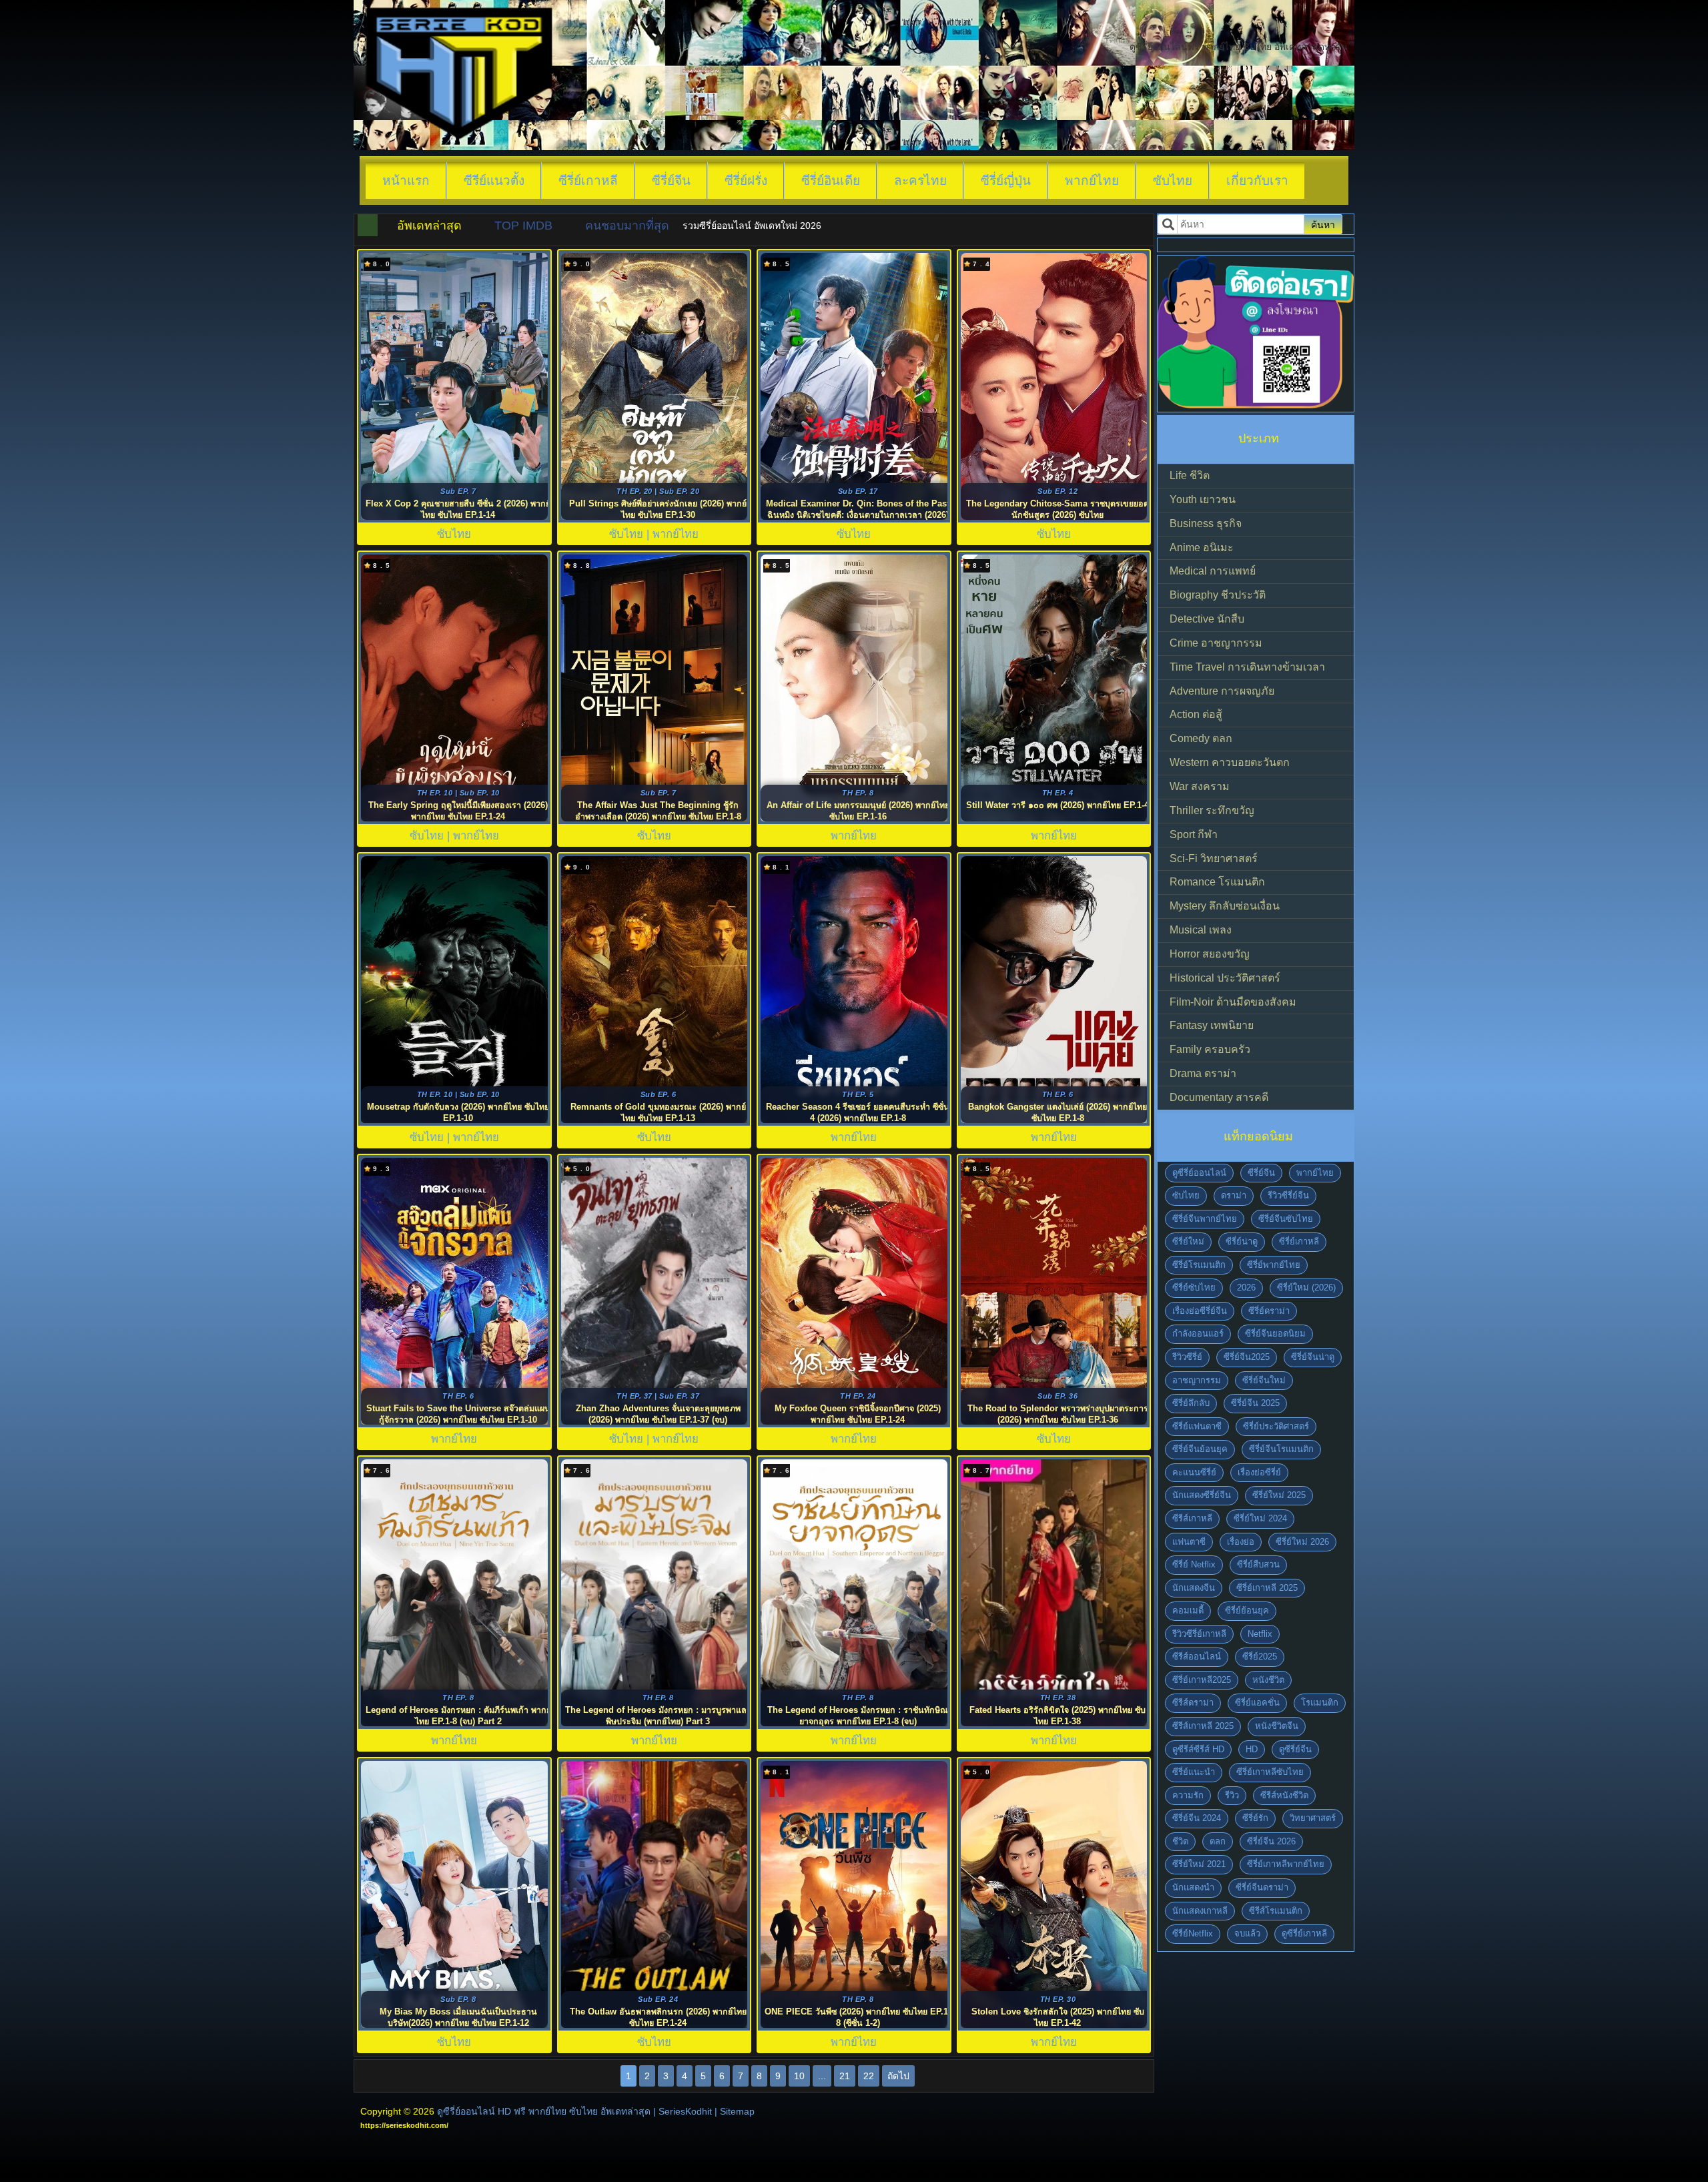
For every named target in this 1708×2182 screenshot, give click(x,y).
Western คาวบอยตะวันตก (1230, 762)
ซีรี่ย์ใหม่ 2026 (1302, 1542)
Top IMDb (523, 226)
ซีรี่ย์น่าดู (1242, 1241)
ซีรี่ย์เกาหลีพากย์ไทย (1286, 1864)
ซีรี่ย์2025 (1260, 1657)
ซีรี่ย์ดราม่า (1269, 1311)
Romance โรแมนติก (1217, 882)
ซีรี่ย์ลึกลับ (1191, 1403)
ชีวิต (1180, 1841)
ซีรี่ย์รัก (1255, 1818)
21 (845, 2076)
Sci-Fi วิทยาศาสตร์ (1214, 858)
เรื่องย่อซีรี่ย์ (1259, 1472)
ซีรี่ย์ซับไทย (1194, 1288)
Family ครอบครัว (1210, 1049)
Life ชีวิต (1190, 475)
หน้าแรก (406, 180)
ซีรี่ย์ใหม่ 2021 (1199, 1864)
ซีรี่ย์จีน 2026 (1271, 1841)
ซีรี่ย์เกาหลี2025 (1202, 1680)
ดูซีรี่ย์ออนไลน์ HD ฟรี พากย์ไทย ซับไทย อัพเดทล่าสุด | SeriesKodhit (574, 2111)
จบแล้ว (1247, 1933)
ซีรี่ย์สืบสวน (1258, 1564)
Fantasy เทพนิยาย (1212, 1025)
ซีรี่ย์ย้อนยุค (1247, 1610)
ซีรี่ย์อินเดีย (831, 180)
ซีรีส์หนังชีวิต (1284, 1795)
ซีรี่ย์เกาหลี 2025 (1267, 1588)
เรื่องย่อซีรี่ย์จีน (1200, 1311)
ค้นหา (1323, 225)
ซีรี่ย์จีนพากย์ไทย (1205, 1219)
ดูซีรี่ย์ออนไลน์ (1199, 1173)
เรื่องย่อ (1241, 1542)
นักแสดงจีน (1194, 1588)
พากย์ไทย (1092, 180)
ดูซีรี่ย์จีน (1295, 1749)
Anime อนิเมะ (1202, 548)
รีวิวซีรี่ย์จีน (1288, 1195)
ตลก (1218, 1841)
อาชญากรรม (1197, 1380)
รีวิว (1232, 1795)
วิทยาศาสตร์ (1313, 1818)
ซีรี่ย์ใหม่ (1188, 1241)
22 (869, 2076)
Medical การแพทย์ (1213, 571)
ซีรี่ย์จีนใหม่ (1264, 1380)
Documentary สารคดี (1219, 1097)
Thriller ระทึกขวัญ (1212, 810)
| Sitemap (735, 2111)
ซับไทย (1173, 180)
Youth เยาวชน (1203, 499)
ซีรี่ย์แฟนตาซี (1197, 1426)
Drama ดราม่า (1203, 1073)
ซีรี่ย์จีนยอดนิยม (1275, 1334)
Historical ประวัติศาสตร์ (1225, 978)
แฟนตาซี (1189, 1542)
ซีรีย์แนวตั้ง (494, 180)
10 (799, 2076)
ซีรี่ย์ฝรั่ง (746, 180)
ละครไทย (920, 180)
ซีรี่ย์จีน (671, 180)
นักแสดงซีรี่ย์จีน (1202, 1495)
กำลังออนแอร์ (1198, 1334)
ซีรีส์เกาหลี (1192, 1518)
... (822, 2076)
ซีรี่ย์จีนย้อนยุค (1200, 1449)
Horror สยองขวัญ (1210, 954)
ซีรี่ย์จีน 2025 (1255, 1403)
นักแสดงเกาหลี (1200, 1911)
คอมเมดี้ (1188, 1610)
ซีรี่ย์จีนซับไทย (1286, 1219)
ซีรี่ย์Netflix (1193, 1933)
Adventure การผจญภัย (1222, 691)
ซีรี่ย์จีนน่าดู (1313, 1357)
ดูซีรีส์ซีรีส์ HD (1198, 1749)
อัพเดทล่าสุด (429, 226)
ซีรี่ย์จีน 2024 (1197, 1818)
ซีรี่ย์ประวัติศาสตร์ (1276, 1426)
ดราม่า (1234, 1195)
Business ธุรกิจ (1206, 523)
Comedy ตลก (1201, 738)
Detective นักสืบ (1207, 619)
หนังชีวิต (1268, 1680)
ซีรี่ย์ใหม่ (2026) (1306, 1288)
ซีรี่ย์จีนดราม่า (1262, 1887)
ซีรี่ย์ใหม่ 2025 (1279, 1495)
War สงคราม (1200, 786)
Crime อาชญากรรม (1216, 643)
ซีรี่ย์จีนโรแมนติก (1281, 1449)
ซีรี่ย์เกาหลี (588, 180)
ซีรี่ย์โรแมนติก (1199, 1265)
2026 (1246, 1288)
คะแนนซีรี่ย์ (1194, 1472)
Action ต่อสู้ (1196, 714)
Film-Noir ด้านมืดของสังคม (1233, 1002)
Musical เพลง (1201, 930)
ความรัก (1188, 1795)
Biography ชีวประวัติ (1218, 595)
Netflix (1260, 1634)
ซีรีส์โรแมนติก (1276, 1911)
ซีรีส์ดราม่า (1193, 1703)
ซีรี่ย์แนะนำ (1194, 1772)
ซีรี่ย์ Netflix (1194, 1564)
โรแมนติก (1320, 1703)
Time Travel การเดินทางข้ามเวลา (1247, 667)
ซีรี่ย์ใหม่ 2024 (1260, 1518)
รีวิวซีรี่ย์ (1187, 1357)
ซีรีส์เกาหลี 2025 (1203, 1726)
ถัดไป (898, 2076)
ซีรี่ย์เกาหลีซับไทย (1270, 1772)
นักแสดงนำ (1193, 1887)
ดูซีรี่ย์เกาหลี (1304, 1933)
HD (1252, 1749)
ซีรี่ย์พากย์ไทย (1274, 1265)
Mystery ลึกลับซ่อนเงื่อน (1225, 906)
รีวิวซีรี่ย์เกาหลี (1199, 1634)
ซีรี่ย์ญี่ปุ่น (1006, 180)
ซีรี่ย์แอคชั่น (1257, 1703)
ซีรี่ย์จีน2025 (1247, 1357)
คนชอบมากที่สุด (627, 226)
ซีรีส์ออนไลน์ (1197, 1657)
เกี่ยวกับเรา (1257, 180)
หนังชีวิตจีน (1277, 1726)
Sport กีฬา (1194, 834)
